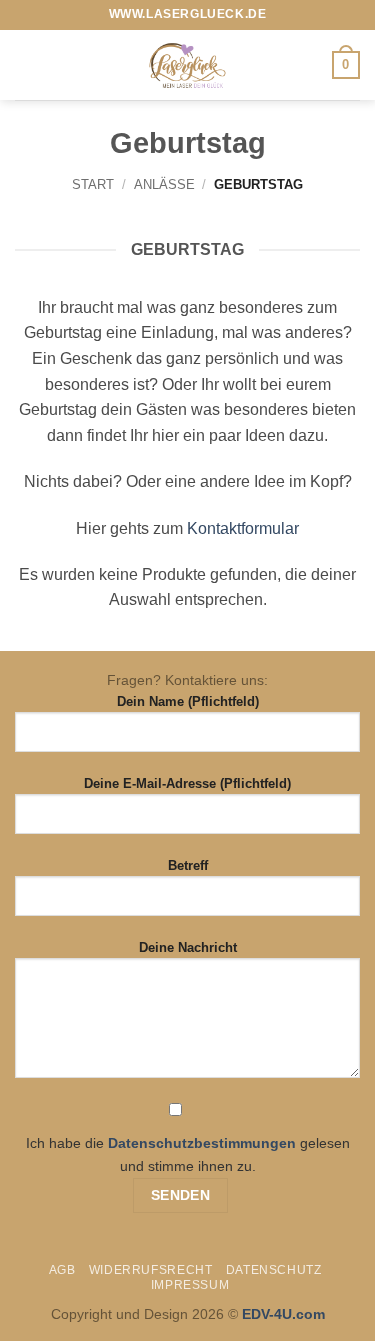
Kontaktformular (243, 528)
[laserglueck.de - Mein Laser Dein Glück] (188, 65)
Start (93, 184)
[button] (27, 64)
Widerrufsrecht (151, 1270)
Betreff (188, 865)
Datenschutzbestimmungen (202, 1143)
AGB (62, 1270)
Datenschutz (274, 1270)
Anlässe (164, 184)
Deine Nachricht (188, 947)
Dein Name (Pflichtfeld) (188, 701)
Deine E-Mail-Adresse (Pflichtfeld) (187, 783)
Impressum (190, 1285)
